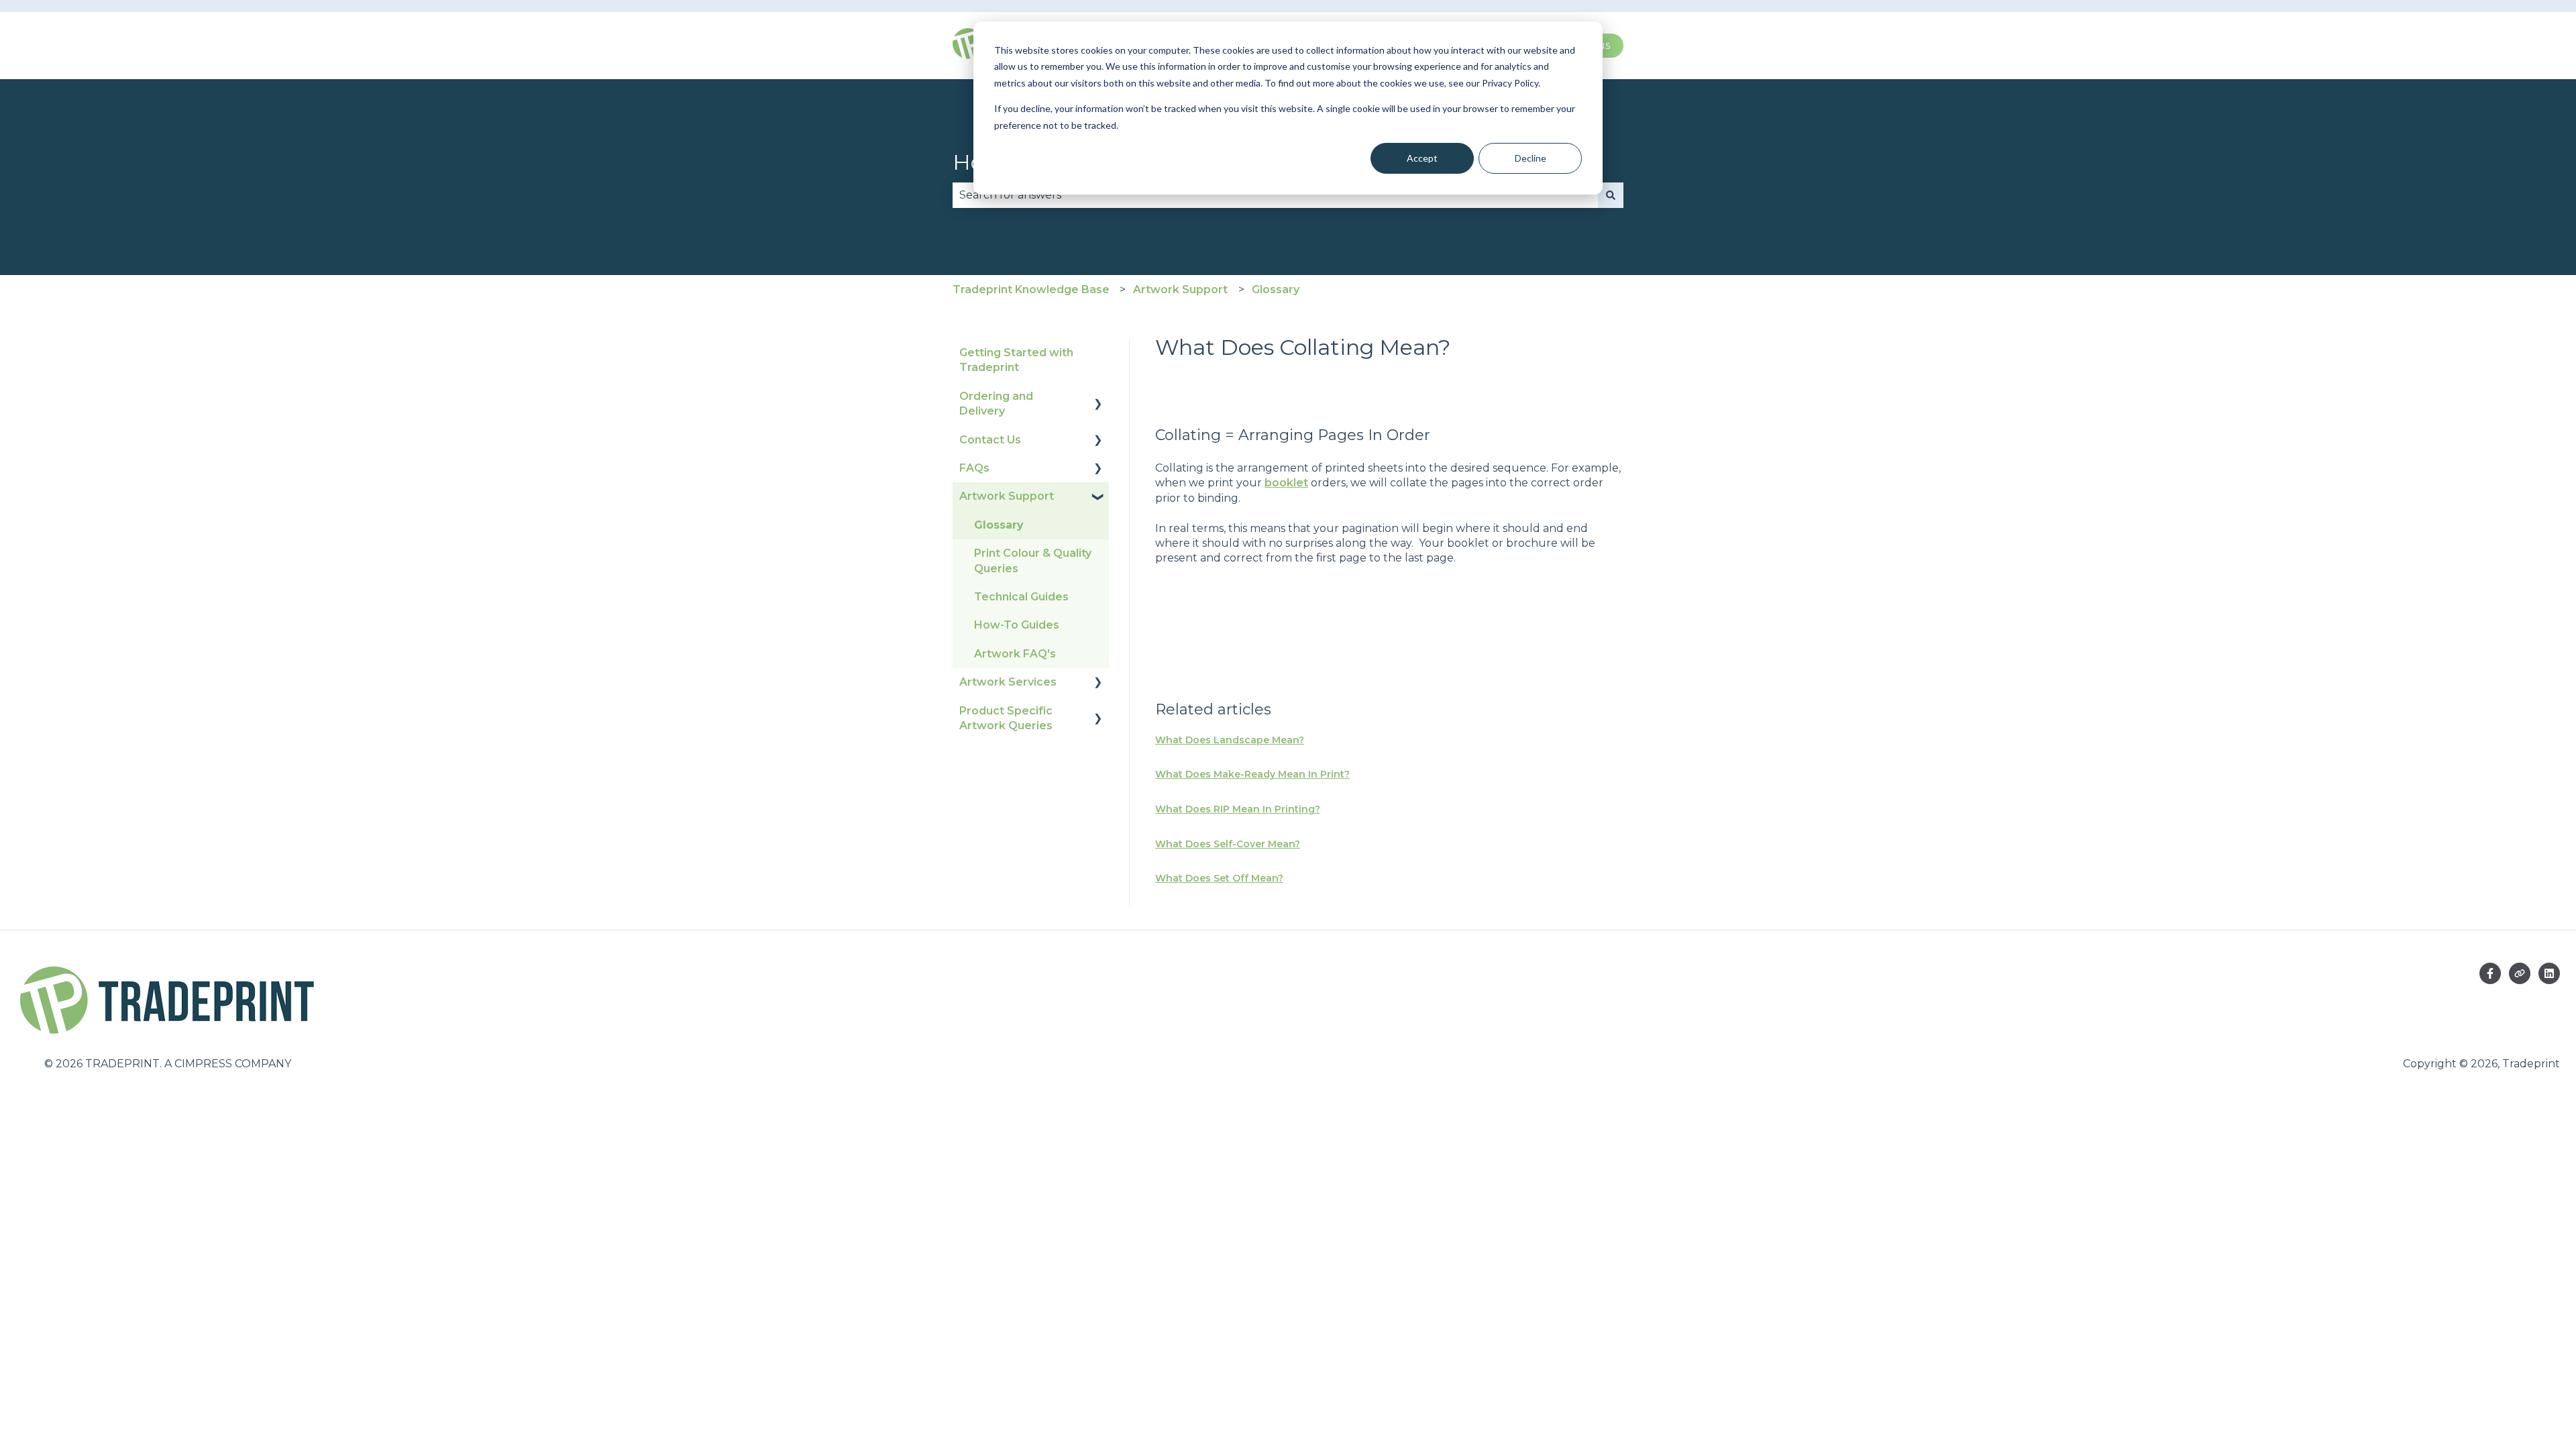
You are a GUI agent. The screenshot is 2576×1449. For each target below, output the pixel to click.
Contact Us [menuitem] (990, 440)
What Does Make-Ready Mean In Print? (1252, 774)
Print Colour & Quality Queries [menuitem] (1033, 560)
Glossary (1276, 289)
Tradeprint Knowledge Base (1031, 289)
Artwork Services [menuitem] (1008, 682)
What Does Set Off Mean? (1219, 878)
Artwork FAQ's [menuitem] (1015, 654)
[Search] (1611, 195)
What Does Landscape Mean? (1230, 740)
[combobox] (1275, 195)
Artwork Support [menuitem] (1007, 496)
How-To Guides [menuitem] (1017, 625)
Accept (1422, 158)
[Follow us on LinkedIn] (2549, 973)
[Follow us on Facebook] (2490, 973)
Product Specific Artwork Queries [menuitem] (1006, 718)
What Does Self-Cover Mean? (1228, 844)
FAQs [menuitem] (974, 468)
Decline (1531, 158)
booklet (1286, 483)
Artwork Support (1180, 289)
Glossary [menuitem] (999, 525)
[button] (1098, 397)
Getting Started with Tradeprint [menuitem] (1016, 360)
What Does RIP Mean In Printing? (1238, 809)
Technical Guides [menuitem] (1021, 597)
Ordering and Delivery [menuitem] (996, 404)
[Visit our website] (2520, 973)
